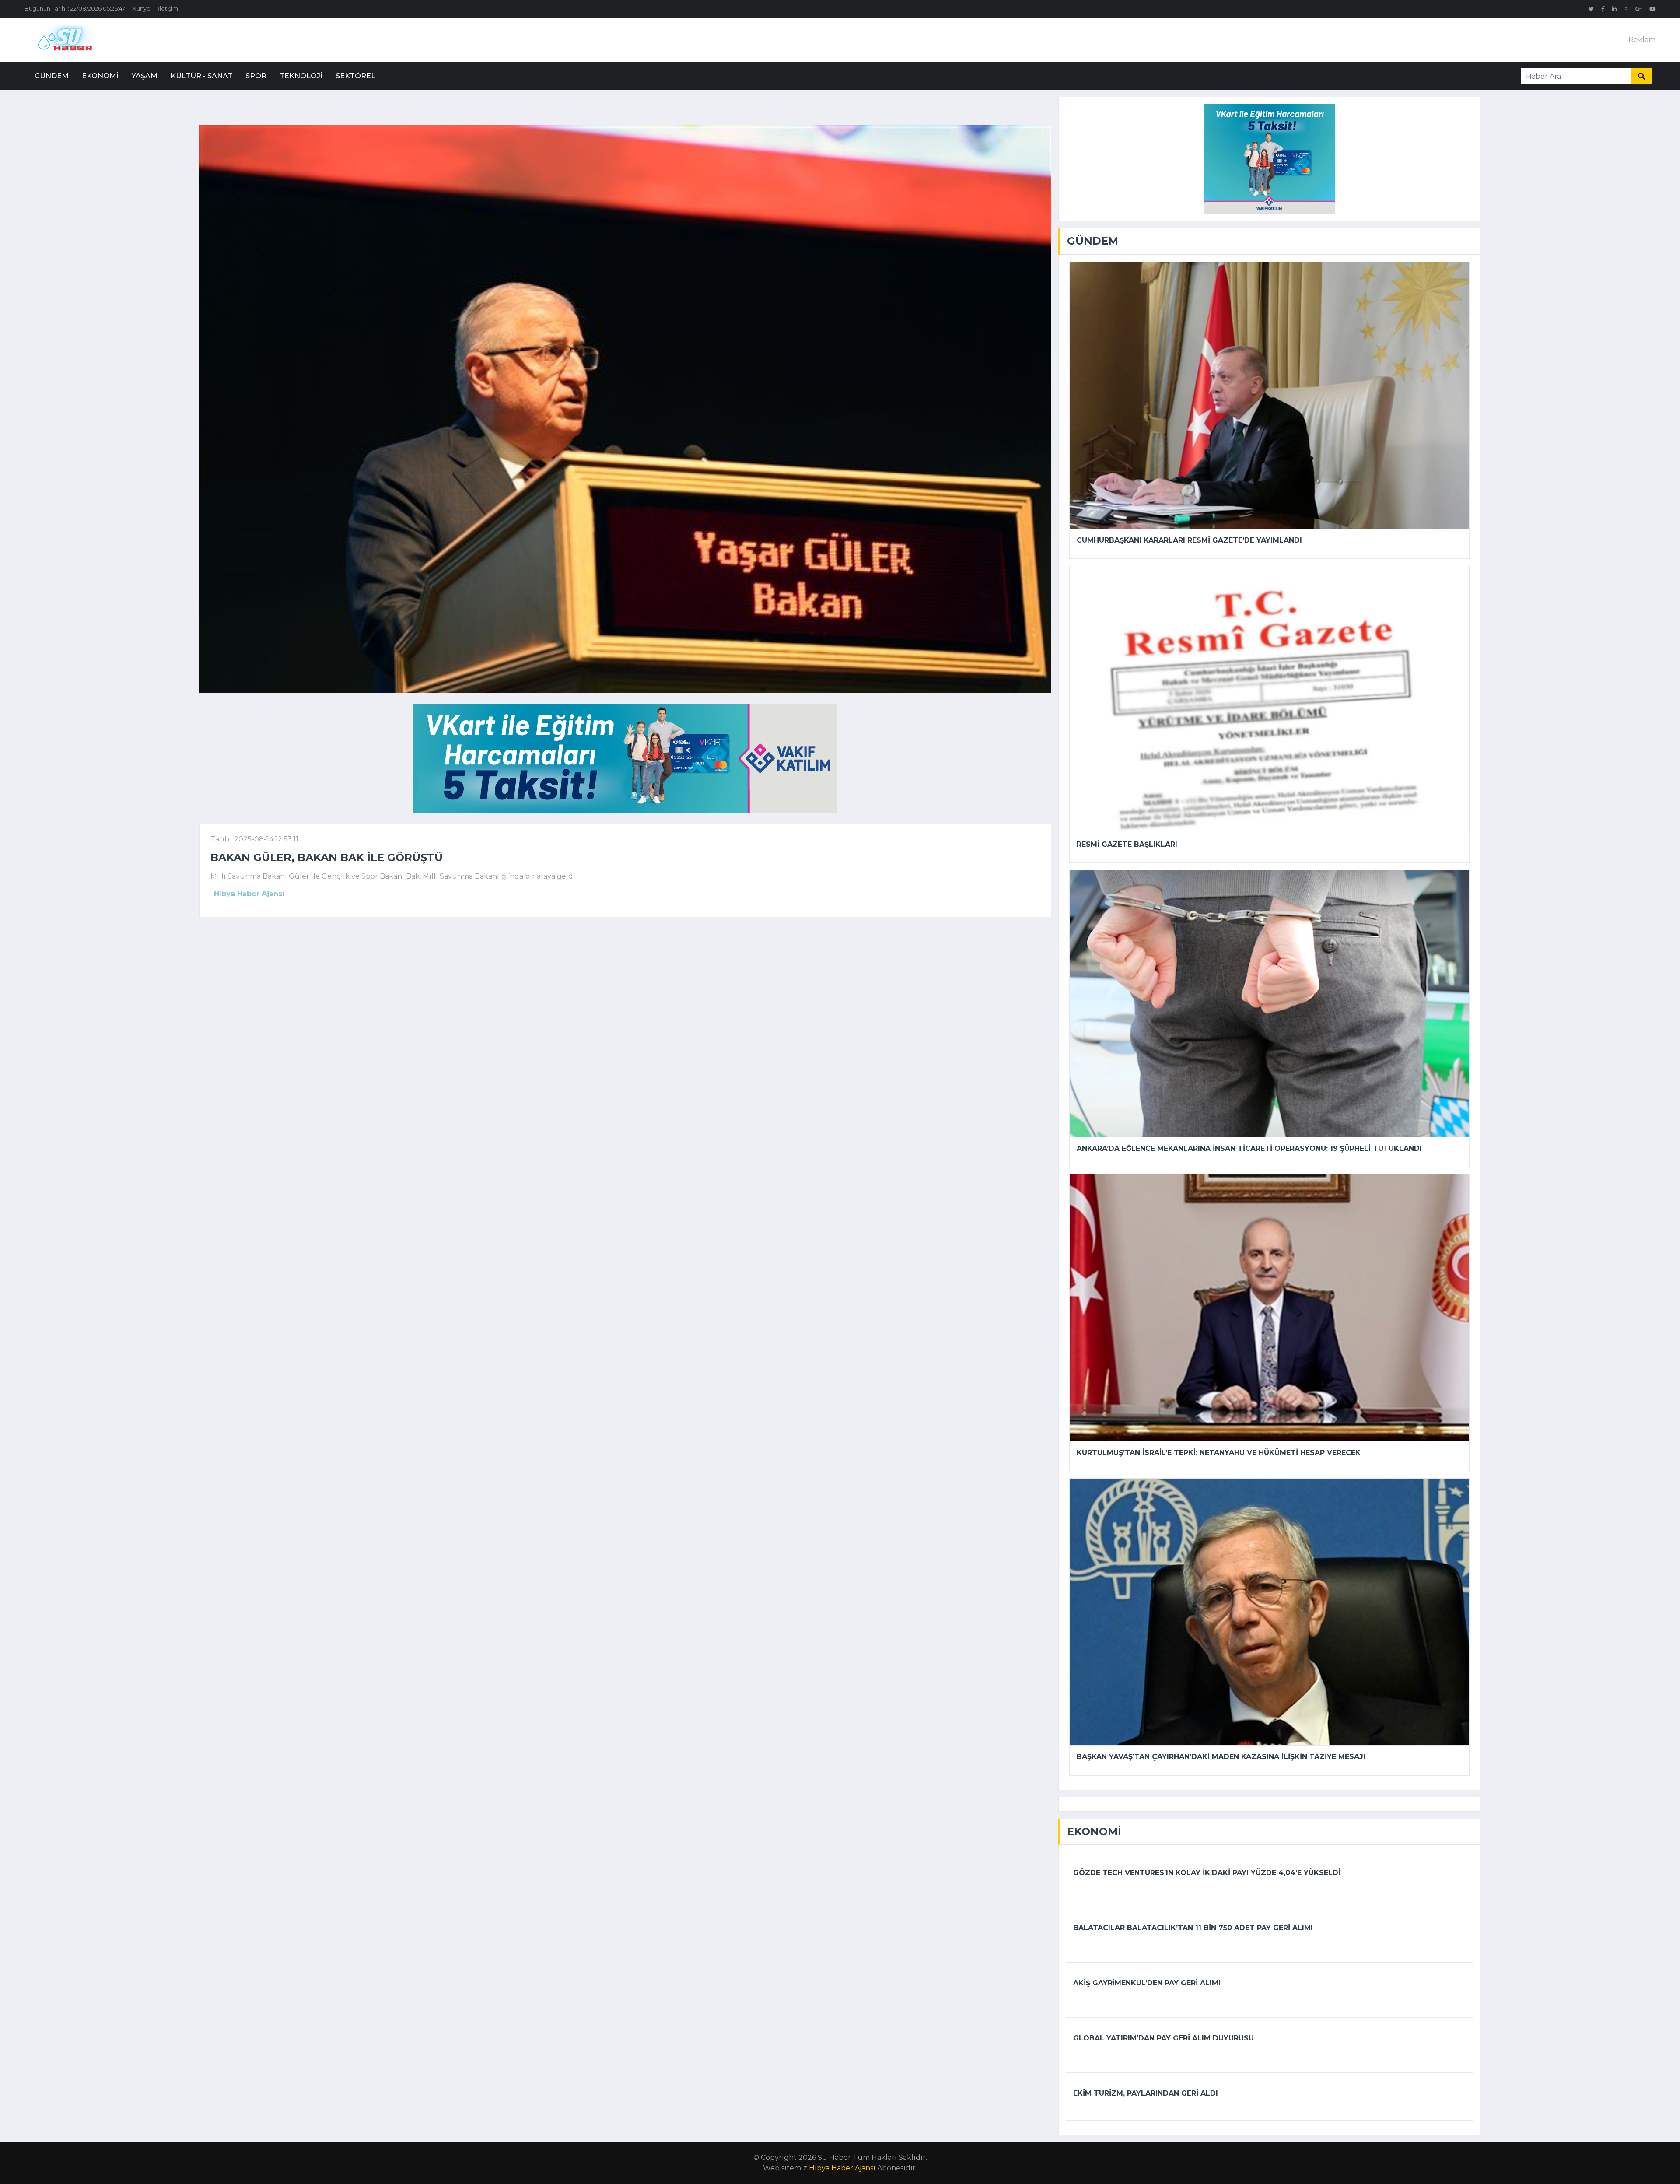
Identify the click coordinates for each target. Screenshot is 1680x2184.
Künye (142, 9)
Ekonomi (100, 76)
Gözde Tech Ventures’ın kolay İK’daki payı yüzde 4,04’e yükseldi (1207, 1873)
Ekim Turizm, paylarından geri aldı (1146, 2093)
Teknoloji (301, 76)
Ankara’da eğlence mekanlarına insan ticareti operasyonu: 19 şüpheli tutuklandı (1249, 1148)
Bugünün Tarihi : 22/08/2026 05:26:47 (75, 9)
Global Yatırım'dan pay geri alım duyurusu (1164, 2038)
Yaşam (145, 76)
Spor (256, 76)
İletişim (168, 9)
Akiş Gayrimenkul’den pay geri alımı (1147, 1983)
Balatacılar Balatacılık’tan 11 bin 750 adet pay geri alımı (1193, 1928)
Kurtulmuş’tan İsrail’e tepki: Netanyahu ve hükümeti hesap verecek (1219, 1453)
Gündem (52, 76)
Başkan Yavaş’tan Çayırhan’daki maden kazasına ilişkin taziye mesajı (1221, 1757)
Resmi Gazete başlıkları (1127, 844)
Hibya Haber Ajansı (842, 2168)
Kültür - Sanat (201, 76)
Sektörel (355, 76)
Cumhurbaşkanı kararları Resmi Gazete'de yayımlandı (1189, 540)
